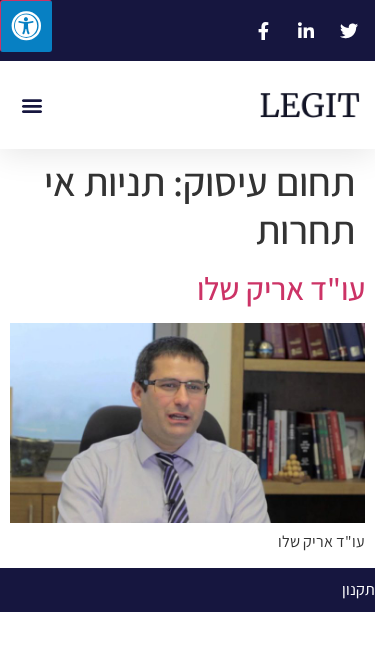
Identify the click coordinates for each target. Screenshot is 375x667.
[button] (31, 105)
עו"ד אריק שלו (281, 288)
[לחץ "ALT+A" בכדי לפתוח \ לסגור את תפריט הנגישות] (26, 26)
